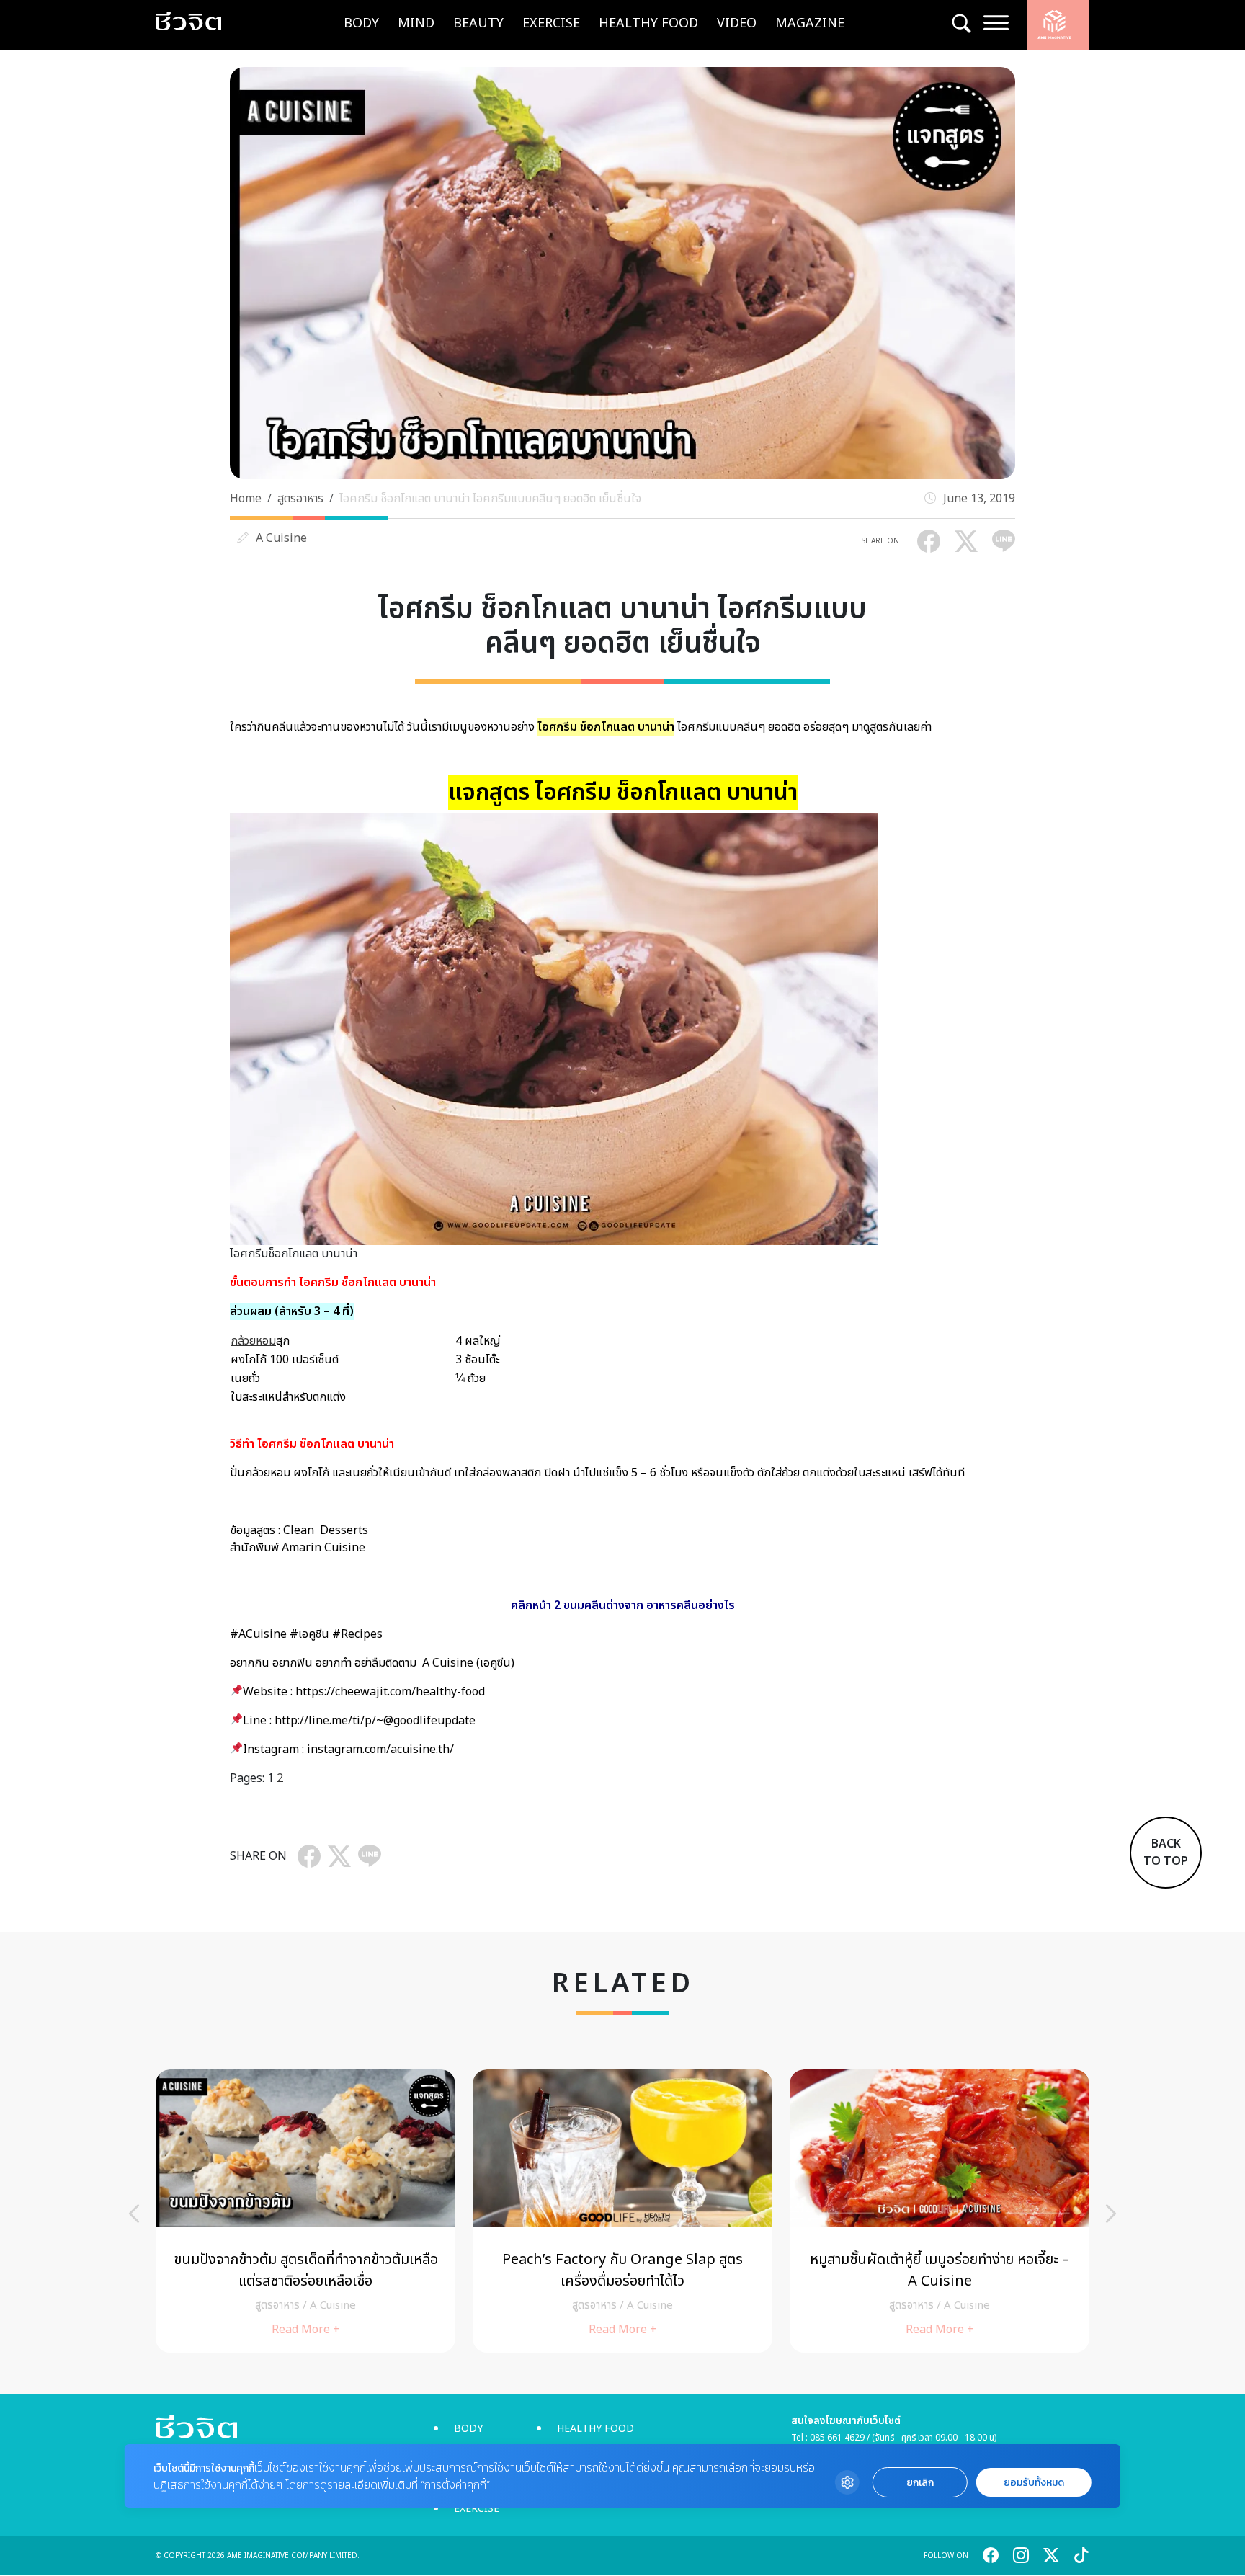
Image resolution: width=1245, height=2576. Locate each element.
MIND (416, 23)
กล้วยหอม (253, 1341)
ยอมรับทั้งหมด (1034, 2483)
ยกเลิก (920, 2483)
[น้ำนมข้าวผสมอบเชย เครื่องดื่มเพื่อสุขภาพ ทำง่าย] (811, 2211)
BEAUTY (478, 23)
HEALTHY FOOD (648, 23)
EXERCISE (551, 23)
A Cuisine (281, 538)
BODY (361, 23)
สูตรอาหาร (300, 499)
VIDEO (737, 23)
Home (246, 499)
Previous (134, 2214)
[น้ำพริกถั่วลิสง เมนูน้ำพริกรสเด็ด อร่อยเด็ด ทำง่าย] (494, 2211)
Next (1111, 2214)
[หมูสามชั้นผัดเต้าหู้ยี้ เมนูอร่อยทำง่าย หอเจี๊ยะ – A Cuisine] (177, 2211)
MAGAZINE (810, 23)
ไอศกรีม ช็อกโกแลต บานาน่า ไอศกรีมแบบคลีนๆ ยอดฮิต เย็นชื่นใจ (490, 499)
